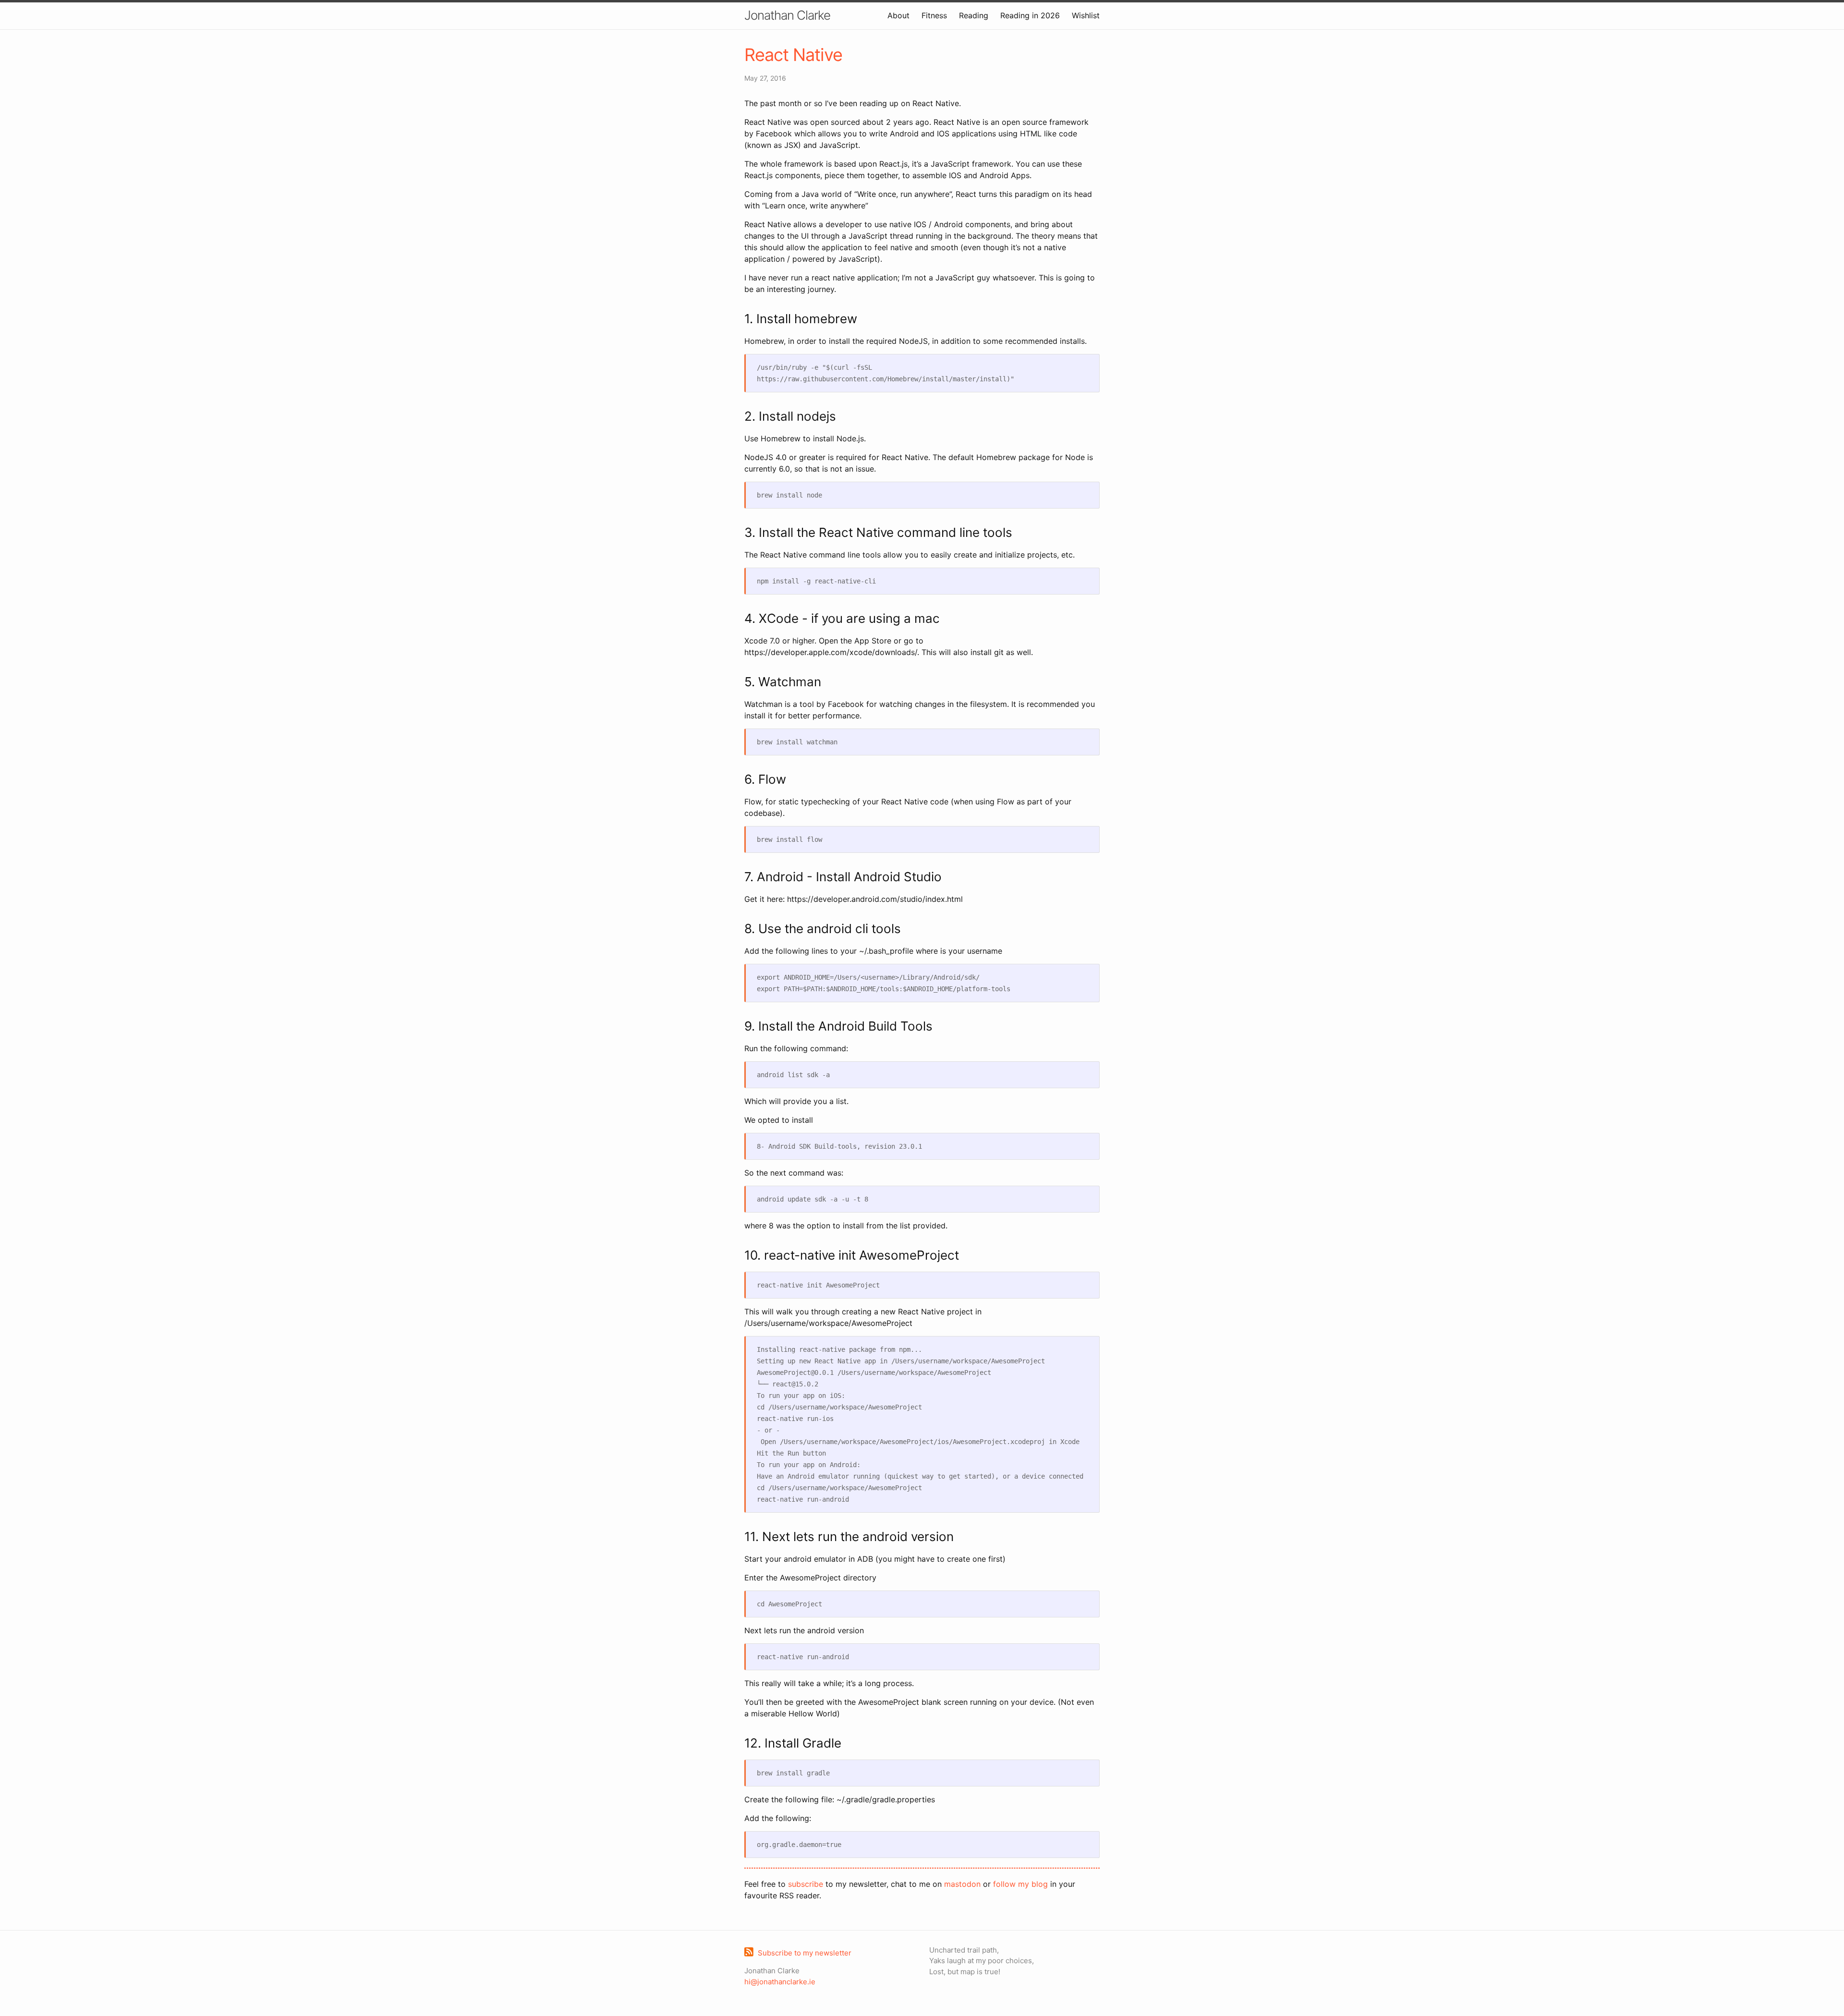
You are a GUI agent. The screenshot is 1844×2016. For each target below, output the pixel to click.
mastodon (962, 1884)
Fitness (934, 15)
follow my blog (1020, 1884)
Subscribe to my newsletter (805, 1953)
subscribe (806, 1884)
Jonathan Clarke (787, 15)
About (898, 15)
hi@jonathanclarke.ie (780, 1982)
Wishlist (1086, 15)
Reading (974, 15)
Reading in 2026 (1030, 15)
